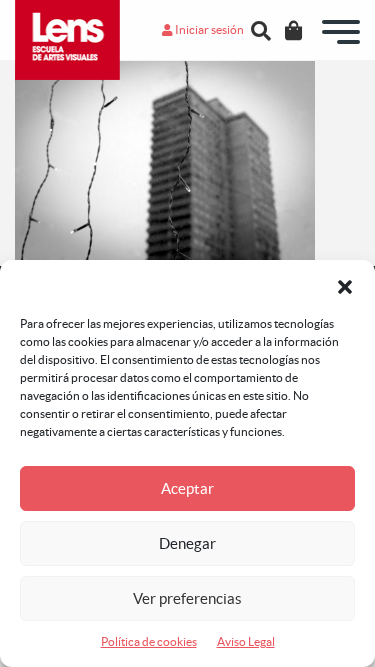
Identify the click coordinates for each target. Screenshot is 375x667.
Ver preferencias (187, 598)
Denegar (187, 543)
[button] (345, 285)
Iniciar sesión (208, 29)
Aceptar (187, 488)
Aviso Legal (246, 641)
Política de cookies (149, 641)
